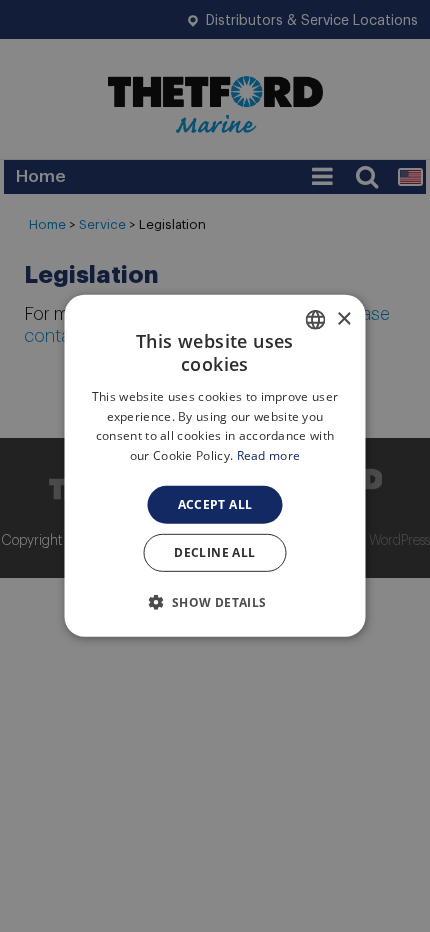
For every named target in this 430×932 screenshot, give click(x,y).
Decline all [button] (214, 552)
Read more (269, 455)
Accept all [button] (215, 504)
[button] (214, 602)
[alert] (215, 466)
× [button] (343, 318)
